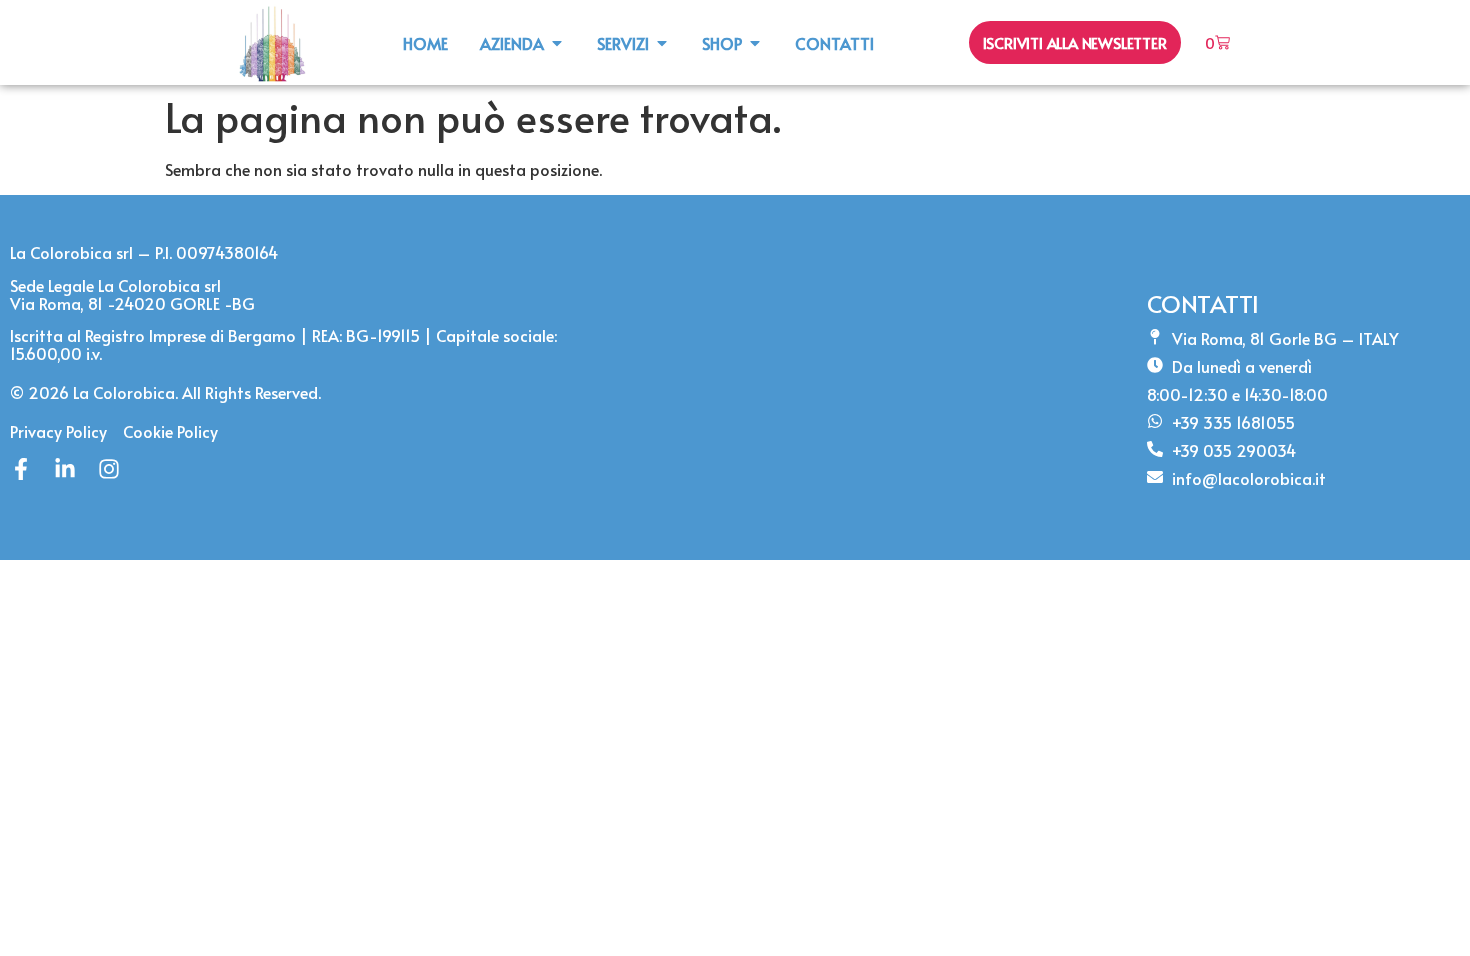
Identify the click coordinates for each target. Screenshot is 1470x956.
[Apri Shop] (755, 43)
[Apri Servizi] (662, 43)
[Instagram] (109, 469)
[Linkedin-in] (65, 469)
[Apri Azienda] (557, 43)
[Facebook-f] (21, 469)
